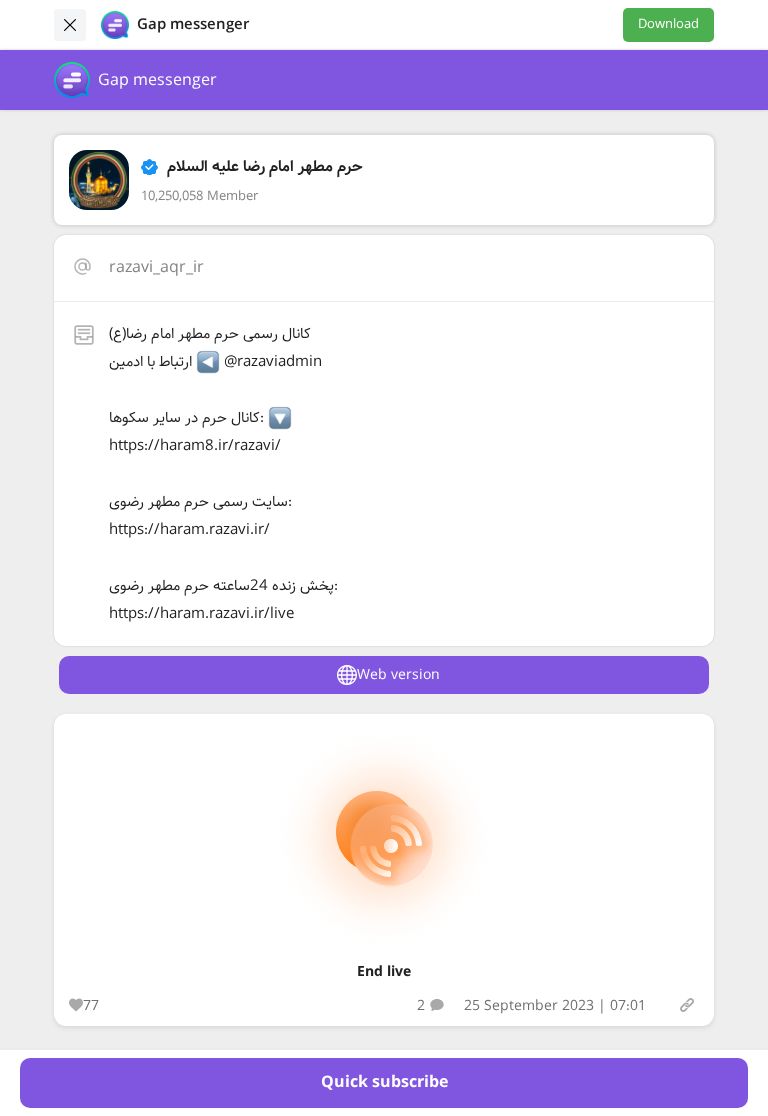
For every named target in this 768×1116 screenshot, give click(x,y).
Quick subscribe (384, 1082)
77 (91, 1006)
